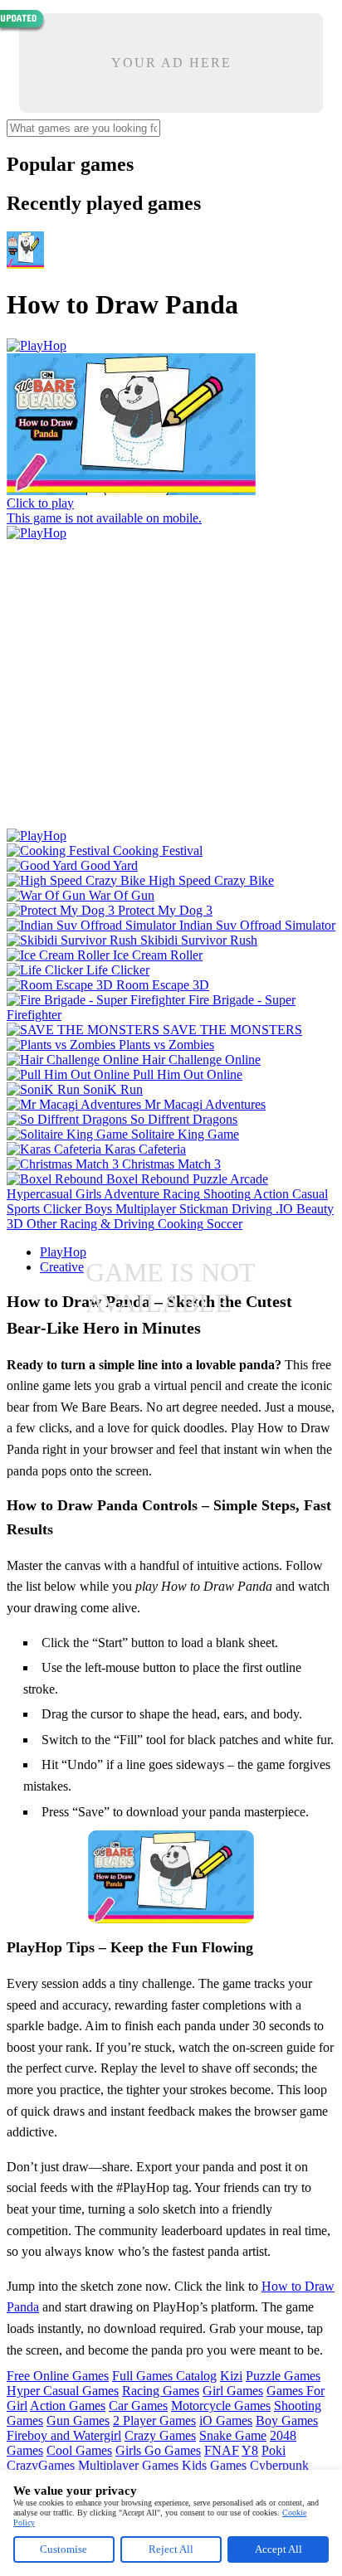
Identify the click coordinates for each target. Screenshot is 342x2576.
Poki (274, 2450)
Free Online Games (58, 2376)
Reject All (171, 2549)
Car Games (138, 2406)
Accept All (278, 2549)
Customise (64, 2549)
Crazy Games (160, 2435)
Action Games (68, 2406)
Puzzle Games (283, 2376)
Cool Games (79, 2450)
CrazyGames (41, 2465)
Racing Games (161, 2391)
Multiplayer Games (128, 2465)
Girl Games (233, 2391)
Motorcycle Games (221, 2406)
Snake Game (233, 2435)
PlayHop (63, 1252)
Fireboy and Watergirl (64, 2435)
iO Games (226, 2420)
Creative (62, 1267)
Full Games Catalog (164, 2376)
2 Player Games (154, 2420)
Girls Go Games (158, 2450)
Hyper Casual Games (63, 2391)
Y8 (250, 2450)
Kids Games (214, 2465)
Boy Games (287, 2420)
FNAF (222, 2450)
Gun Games (78, 2420)
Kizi (231, 2376)
